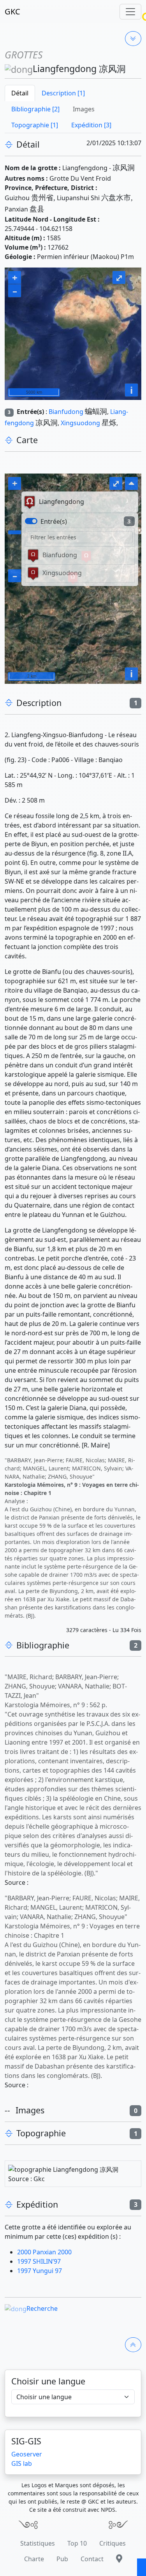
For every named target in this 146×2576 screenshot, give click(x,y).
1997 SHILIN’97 (39, 2261)
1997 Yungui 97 (40, 2271)
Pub (62, 2559)
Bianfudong (66, 412)
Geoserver (27, 2454)
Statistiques (38, 2543)
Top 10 (77, 2543)
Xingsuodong (80, 423)
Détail (20, 93)
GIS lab (22, 2463)
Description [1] (63, 93)
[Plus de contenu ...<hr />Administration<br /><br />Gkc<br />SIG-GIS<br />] (133, 39)
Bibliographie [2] (35, 109)
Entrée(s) (54, 521)
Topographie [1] (35, 125)
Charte (34, 2559)
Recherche (42, 2308)
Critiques (113, 2543)
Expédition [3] (91, 125)
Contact (92, 2559)
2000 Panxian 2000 (44, 2252)
